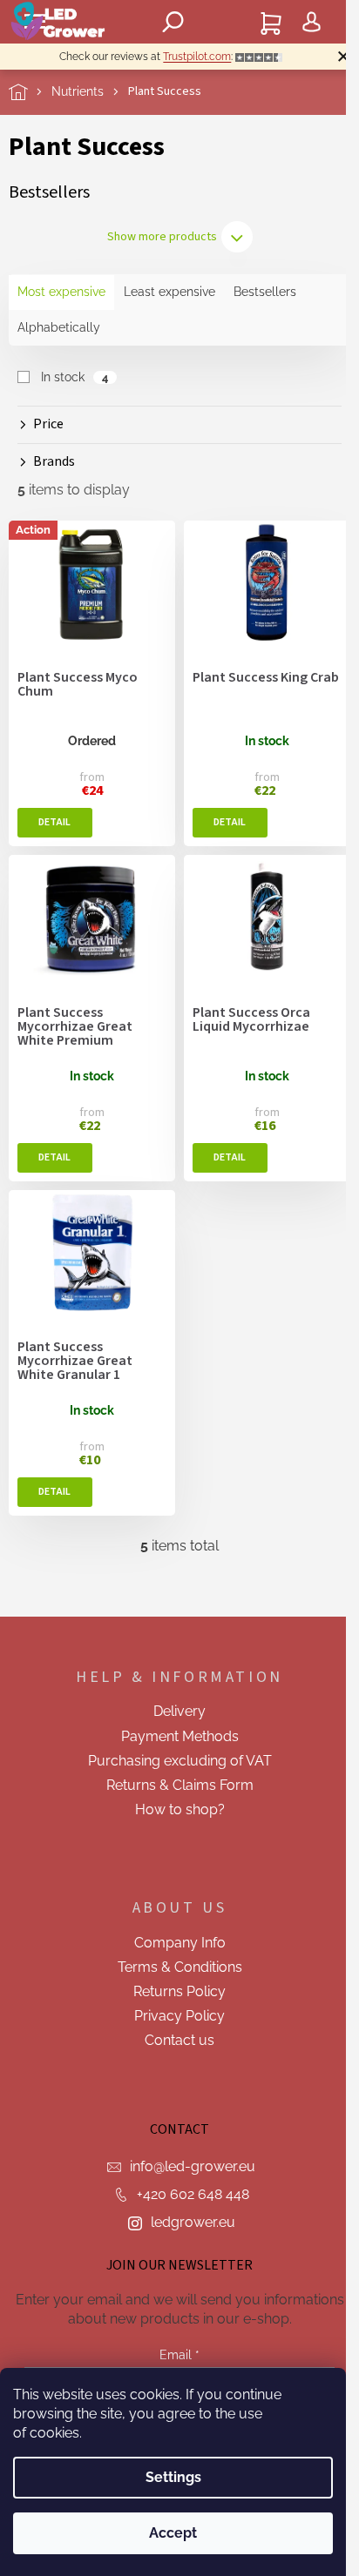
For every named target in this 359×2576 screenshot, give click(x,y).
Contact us (179, 2040)
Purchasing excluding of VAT (180, 1761)
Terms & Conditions (180, 1967)
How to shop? (180, 1809)
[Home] (30, 92)
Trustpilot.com (197, 57)
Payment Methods (180, 1736)
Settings (173, 2477)
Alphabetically (59, 327)
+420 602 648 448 (193, 2194)
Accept (173, 2533)
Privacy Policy (179, 2016)
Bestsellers (265, 292)
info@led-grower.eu (193, 2166)
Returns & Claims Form (180, 1785)
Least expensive (169, 292)
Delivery (179, 1711)
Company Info (180, 1943)
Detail (55, 823)
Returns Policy (179, 1991)
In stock (75, 377)
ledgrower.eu (193, 2222)
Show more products (162, 237)
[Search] (173, 22)
